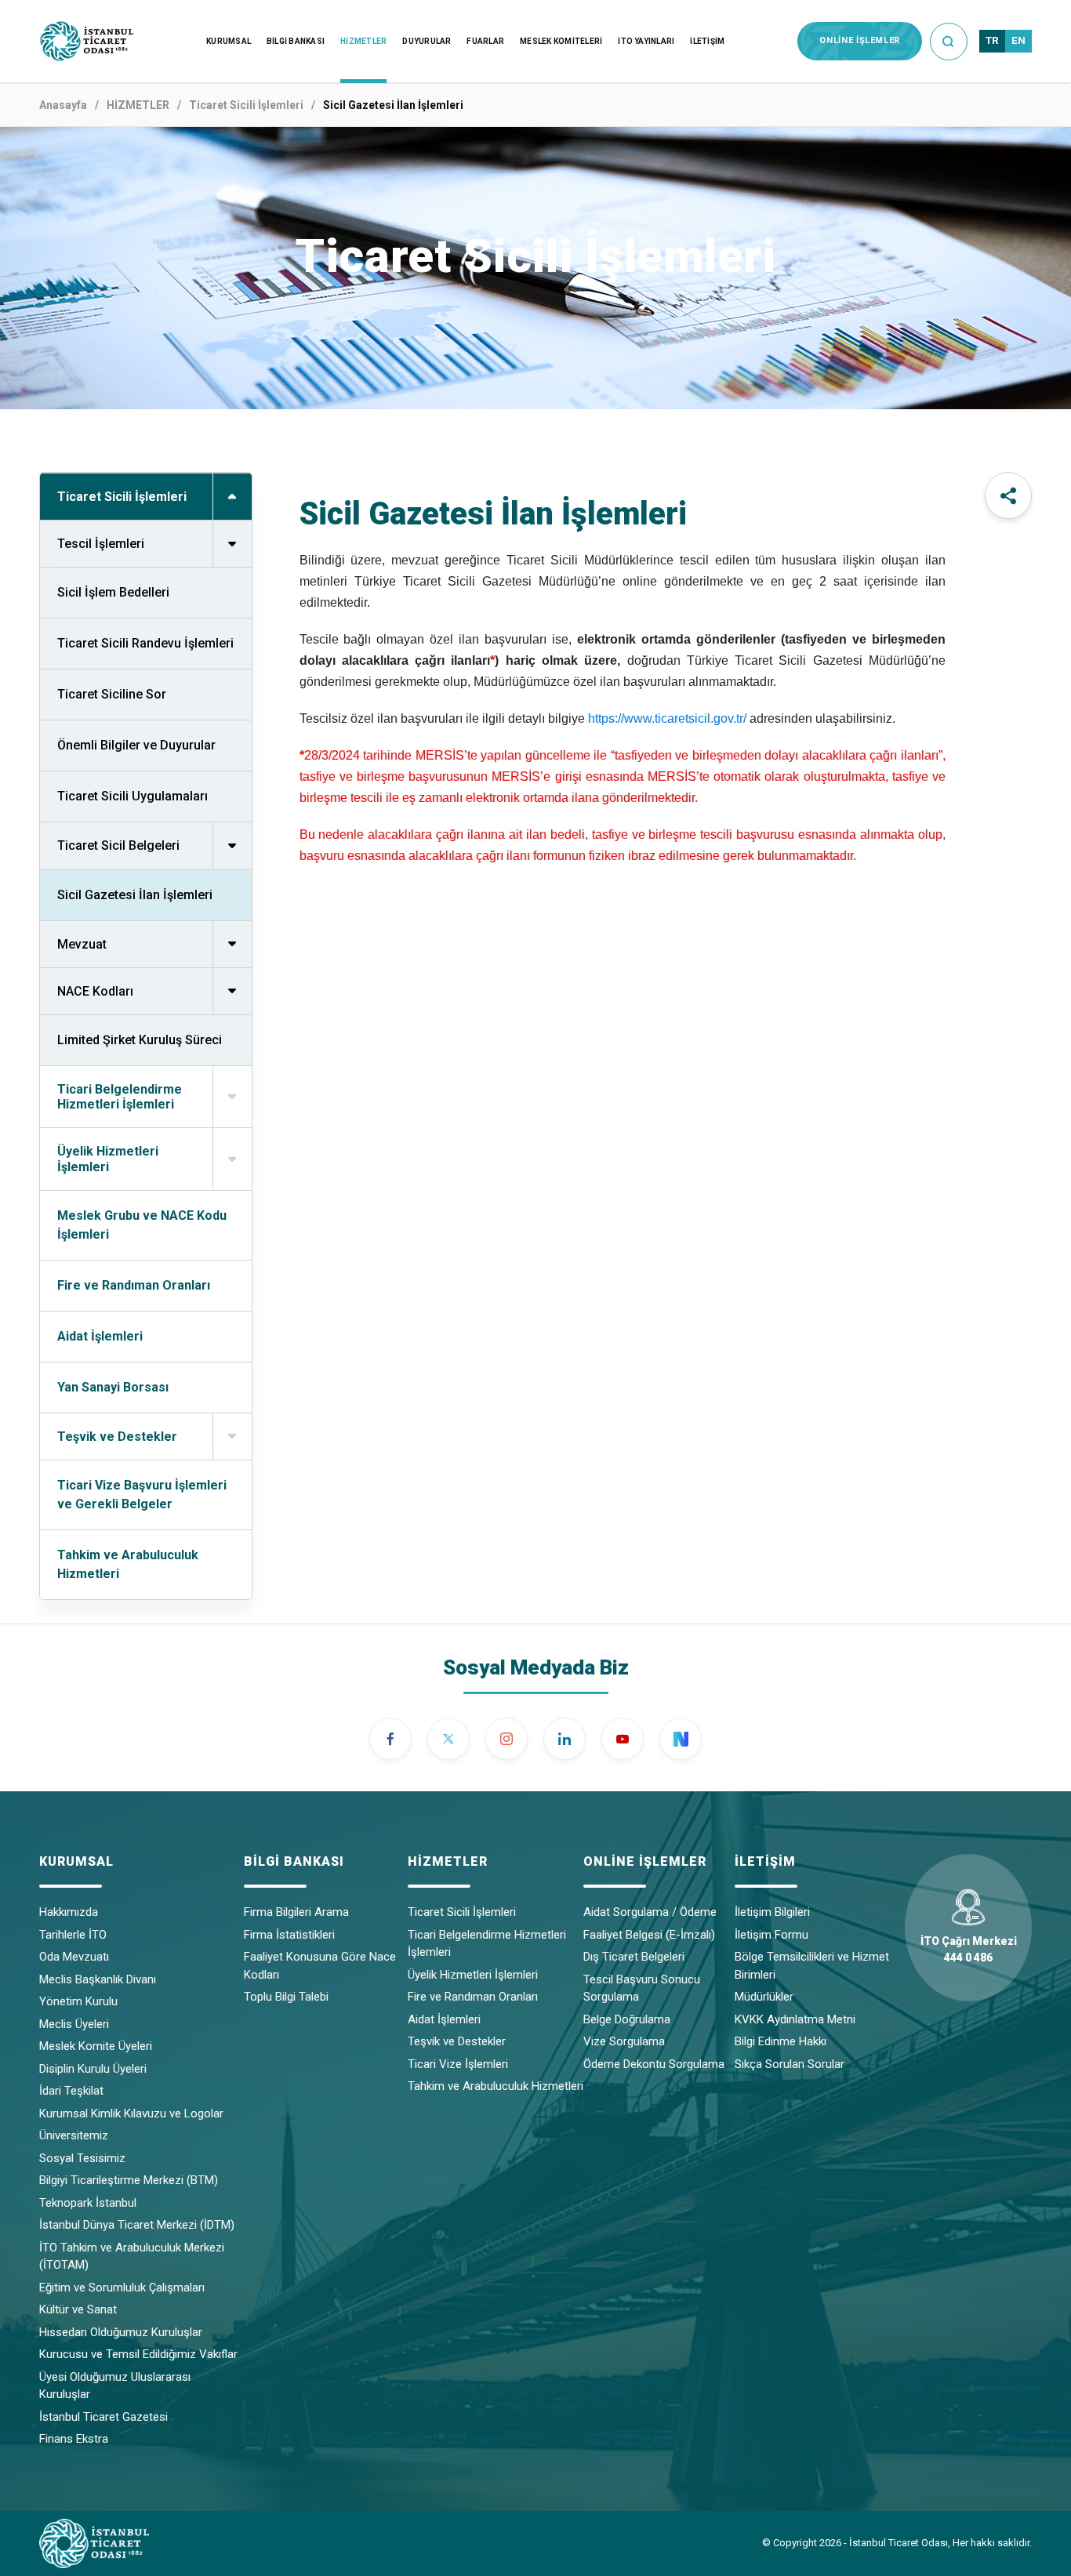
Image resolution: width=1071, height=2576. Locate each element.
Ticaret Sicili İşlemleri (246, 105)
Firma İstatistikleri (289, 1935)
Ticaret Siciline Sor (112, 694)
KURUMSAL (229, 41)
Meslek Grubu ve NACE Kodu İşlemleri (142, 1225)
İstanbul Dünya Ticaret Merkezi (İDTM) (137, 2225)
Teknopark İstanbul (88, 2203)
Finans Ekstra (74, 2439)
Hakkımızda (69, 1912)
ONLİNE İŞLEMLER (860, 40)
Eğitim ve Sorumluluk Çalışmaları (122, 2288)
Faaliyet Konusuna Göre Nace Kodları (320, 1966)
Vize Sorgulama (624, 2041)
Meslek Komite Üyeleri (96, 2046)
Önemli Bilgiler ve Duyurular (136, 745)
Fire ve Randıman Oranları (134, 1285)
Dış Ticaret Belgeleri (634, 1957)
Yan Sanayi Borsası (113, 1387)
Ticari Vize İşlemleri (458, 2064)
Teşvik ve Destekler (457, 2041)
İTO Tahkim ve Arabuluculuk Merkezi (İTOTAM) (132, 2257)
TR (992, 40)
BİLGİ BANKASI (296, 41)
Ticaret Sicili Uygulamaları (133, 796)
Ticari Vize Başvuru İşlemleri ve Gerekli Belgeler (142, 1495)
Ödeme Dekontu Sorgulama (654, 2064)
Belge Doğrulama (627, 2019)
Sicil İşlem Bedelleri (113, 592)
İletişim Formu (771, 1935)
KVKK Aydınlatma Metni (795, 2019)
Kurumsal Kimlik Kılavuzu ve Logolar (131, 2113)
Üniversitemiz (74, 2135)
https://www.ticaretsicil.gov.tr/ (667, 718)
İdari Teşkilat (71, 2091)
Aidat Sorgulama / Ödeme (650, 1912)
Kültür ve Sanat (78, 2309)
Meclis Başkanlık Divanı (98, 1979)
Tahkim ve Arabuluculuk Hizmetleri (128, 1564)
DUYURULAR (427, 41)
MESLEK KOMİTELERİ (561, 41)
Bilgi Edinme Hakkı (781, 2041)
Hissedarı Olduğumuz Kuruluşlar (121, 2332)
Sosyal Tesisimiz (82, 2158)
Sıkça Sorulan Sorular (790, 2064)
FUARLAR (485, 41)
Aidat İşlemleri (100, 1336)
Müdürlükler (764, 1997)
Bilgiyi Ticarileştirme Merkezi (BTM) (129, 2180)
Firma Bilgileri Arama (296, 1912)
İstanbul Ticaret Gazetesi (103, 2417)
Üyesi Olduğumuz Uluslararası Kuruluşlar (115, 2386)
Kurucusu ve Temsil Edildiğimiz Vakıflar (138, 2354)
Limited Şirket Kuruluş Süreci (140, 1040)
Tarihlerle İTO (73, 1935)
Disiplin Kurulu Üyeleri (93, 2069)
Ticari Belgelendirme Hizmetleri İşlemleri (487, 1944)
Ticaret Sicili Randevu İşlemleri (145, 643)
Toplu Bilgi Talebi (286, 1997)
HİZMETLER (363, 41)
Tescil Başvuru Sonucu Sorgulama (642, 1988)
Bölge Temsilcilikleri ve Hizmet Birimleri (812, 1966)
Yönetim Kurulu (78, 2001)
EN (1018, 40)
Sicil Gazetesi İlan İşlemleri (135, 895)
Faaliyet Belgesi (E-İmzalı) (649, 1935)
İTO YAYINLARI (646, 41)
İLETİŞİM (707, 41)
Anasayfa (63, 105)
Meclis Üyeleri (74, 2024)
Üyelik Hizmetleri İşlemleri (473, 1975)
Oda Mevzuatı (74, 1957)
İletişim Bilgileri (772, 1912)
